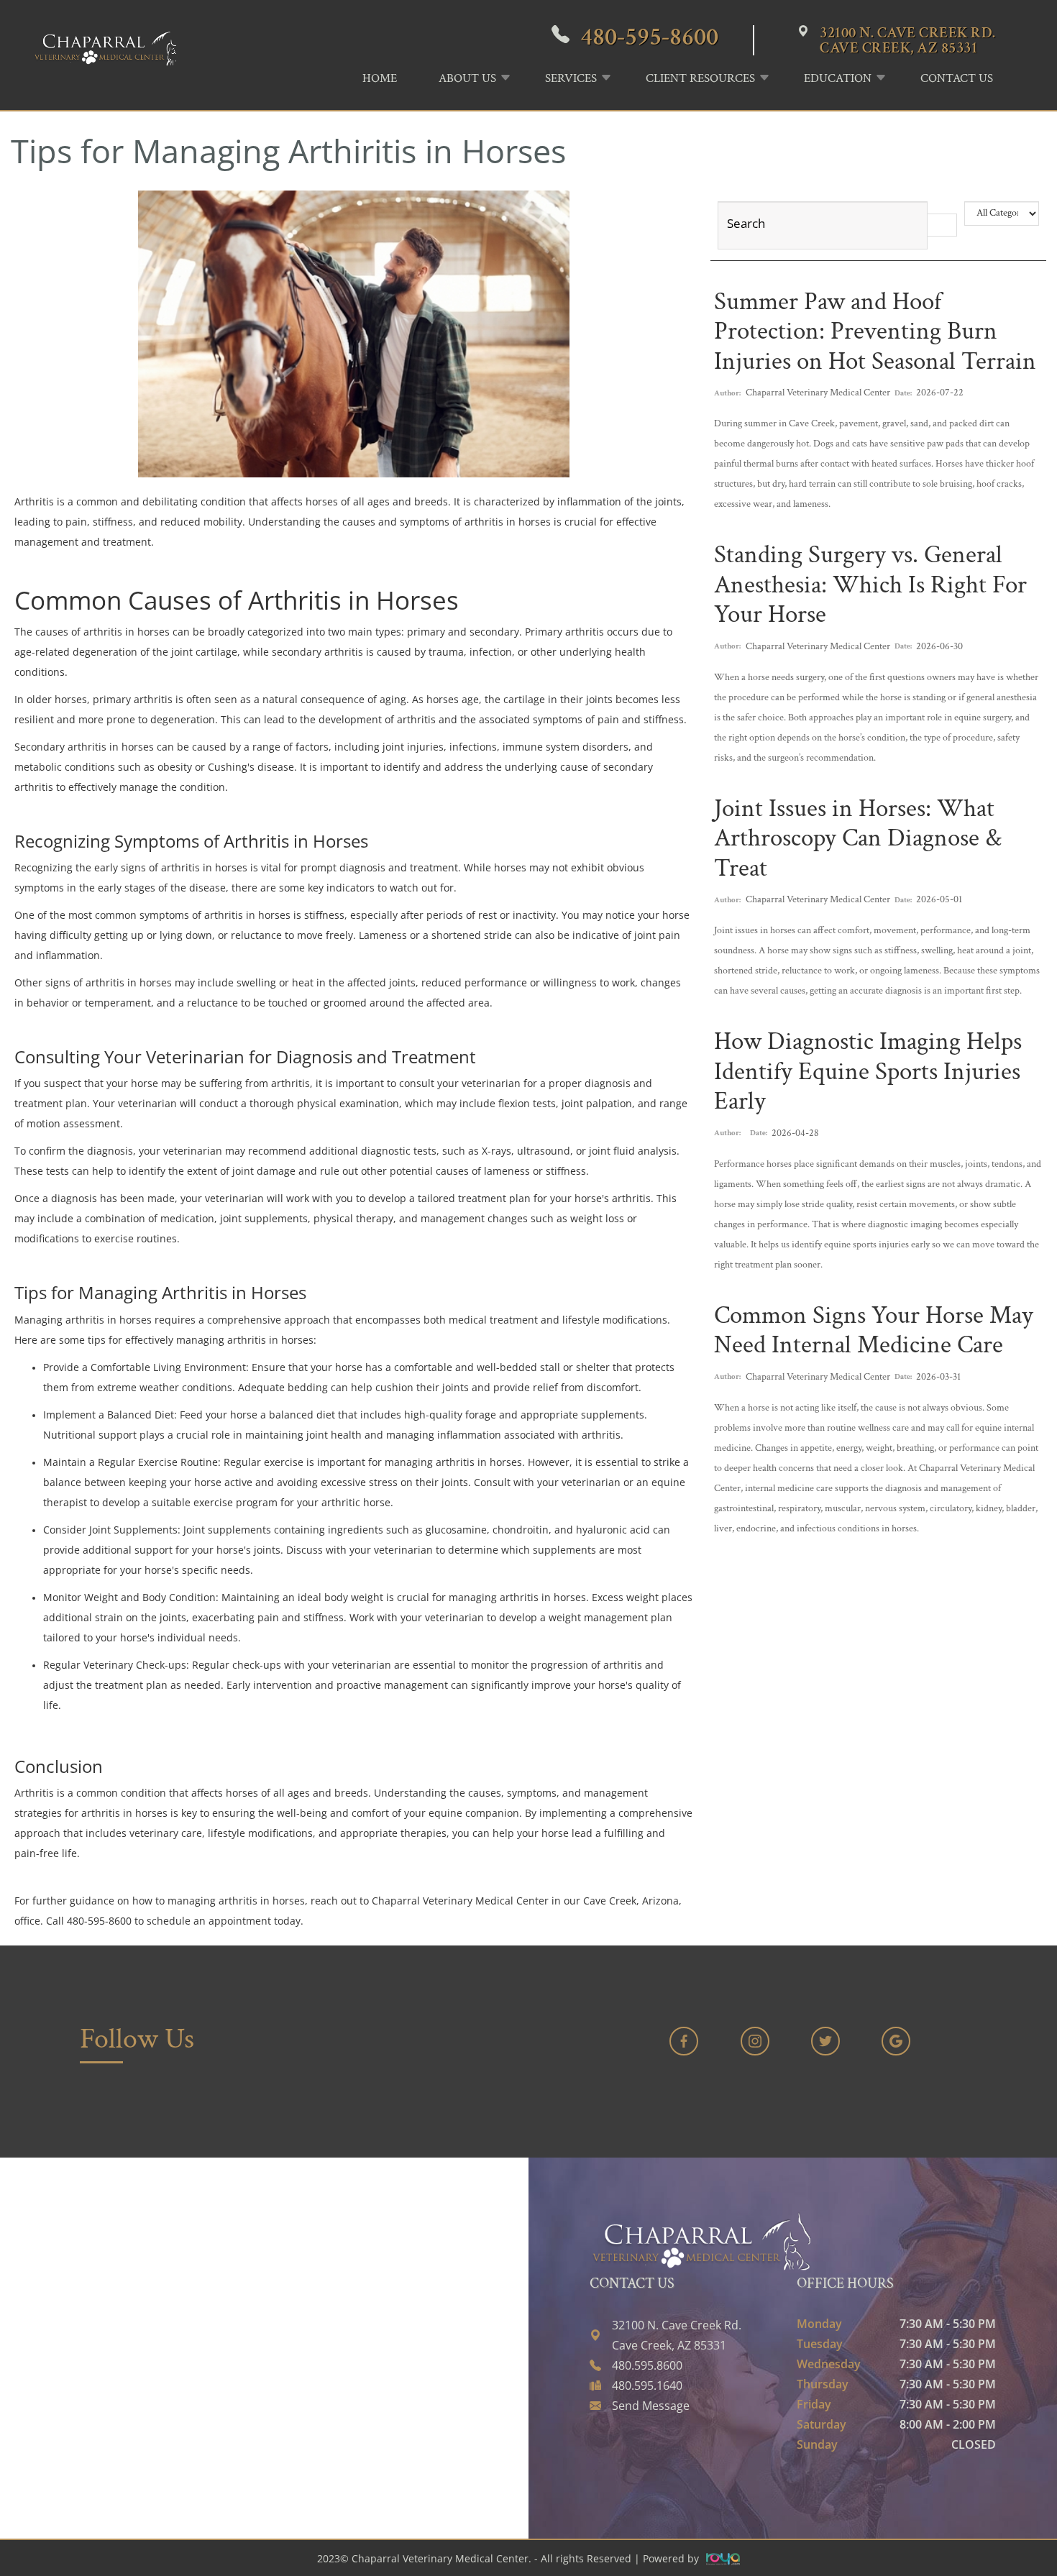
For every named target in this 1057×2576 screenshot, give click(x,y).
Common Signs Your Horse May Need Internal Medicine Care (874, 1330)
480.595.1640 (647, 2385)
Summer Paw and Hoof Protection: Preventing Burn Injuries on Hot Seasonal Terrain (875, 331)
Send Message (651, 2406)
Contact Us (957, 78)
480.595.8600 (647, 2365)
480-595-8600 (649, 37)
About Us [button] (467, 78)
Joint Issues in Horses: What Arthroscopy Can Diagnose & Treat (858, 838)
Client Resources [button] (700, 78)
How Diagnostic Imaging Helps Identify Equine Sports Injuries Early (868, 1071)
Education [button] (838, 78)
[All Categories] (1002, 214)
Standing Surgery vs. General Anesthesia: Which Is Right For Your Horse (870, 585)
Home (380, 78)
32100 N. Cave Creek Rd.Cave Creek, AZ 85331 (908, 40)
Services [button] (571, 78)
